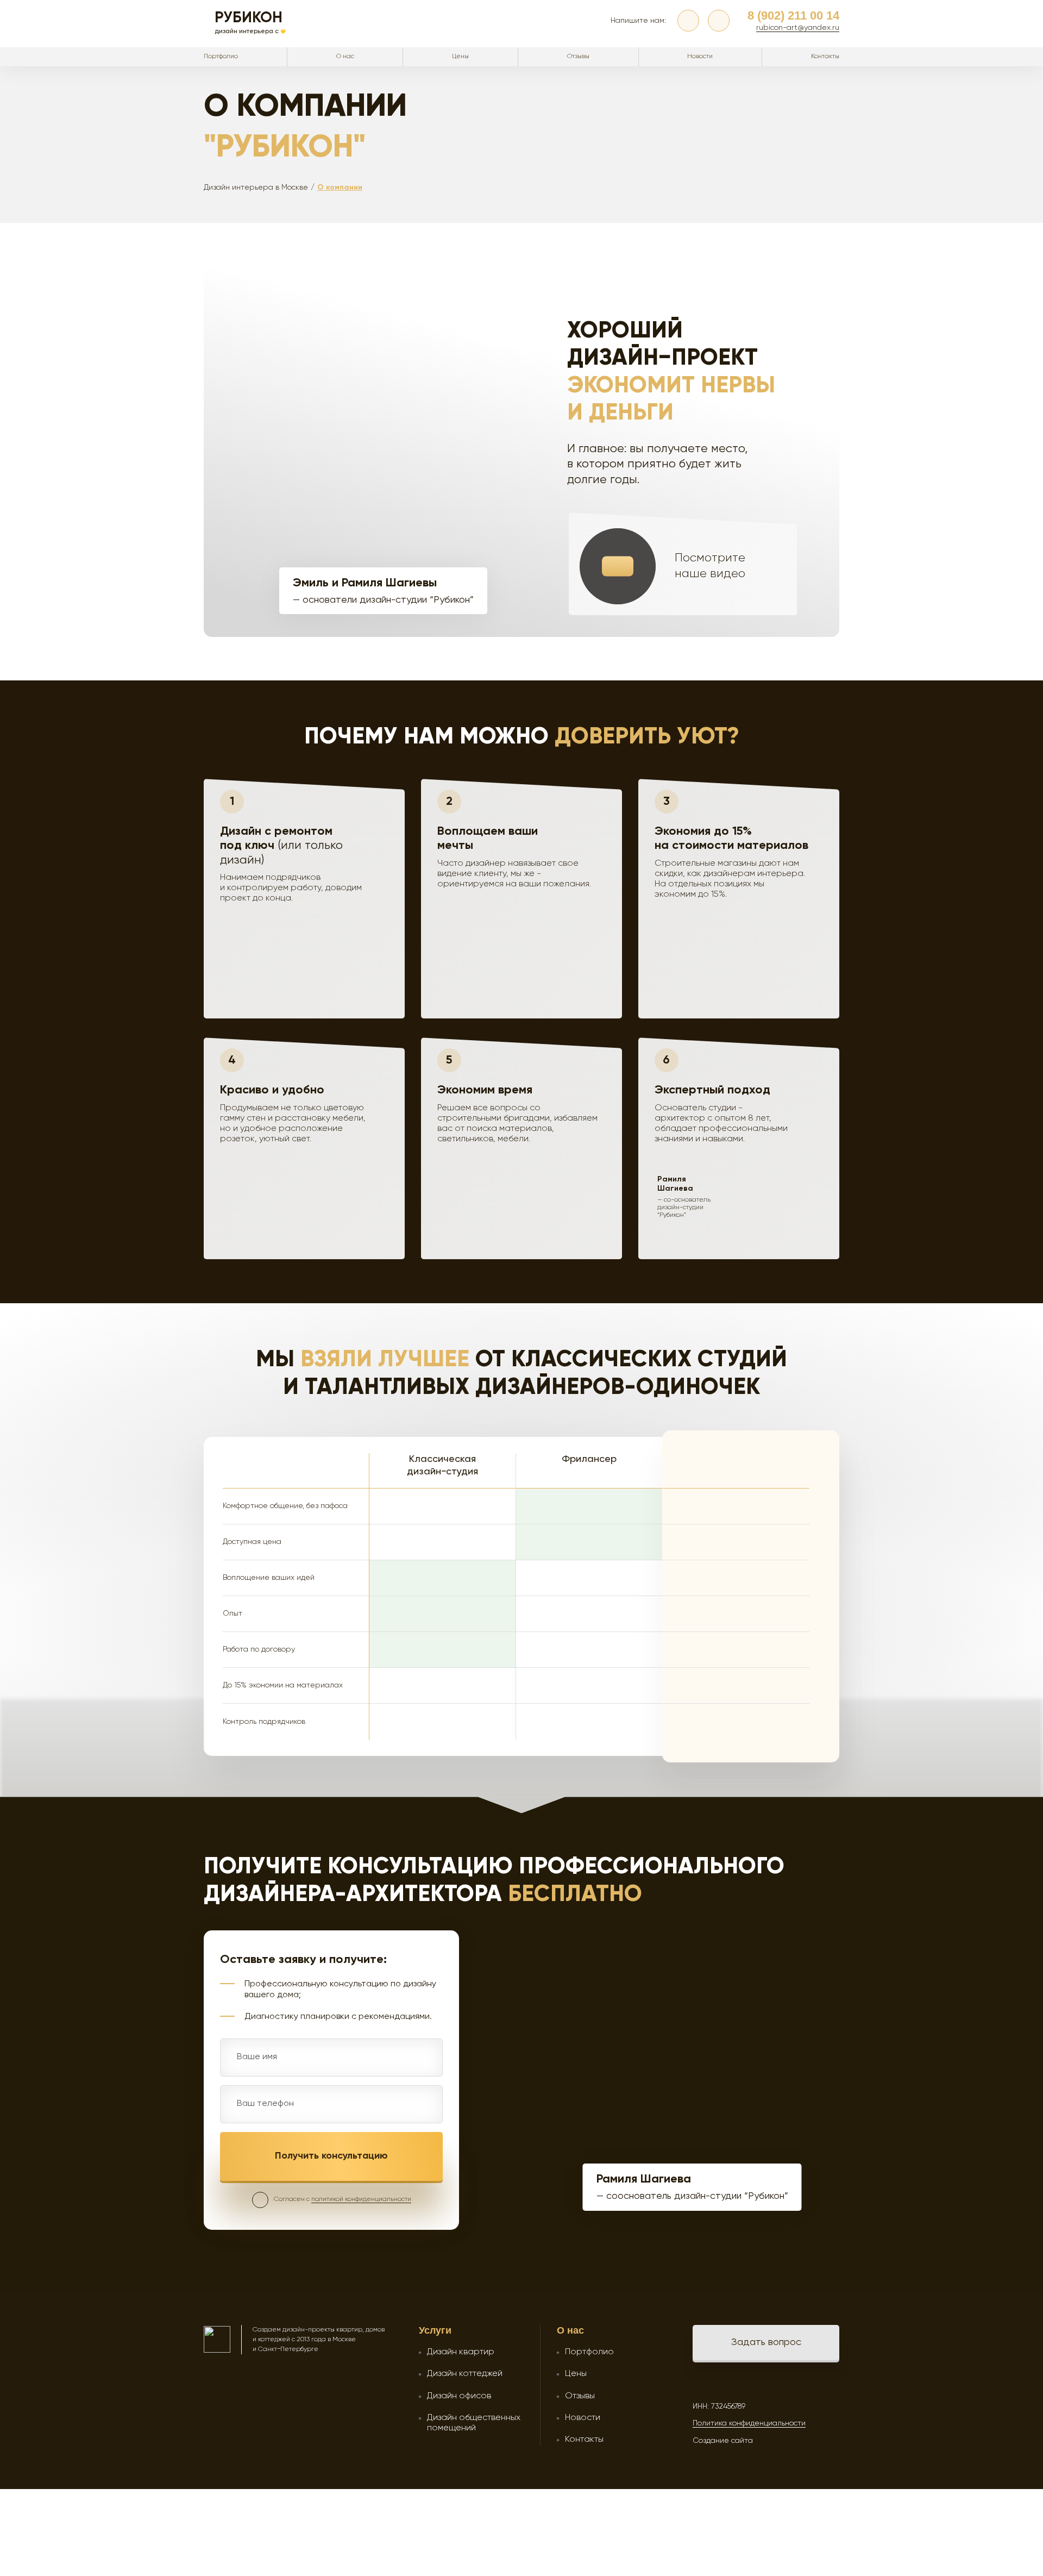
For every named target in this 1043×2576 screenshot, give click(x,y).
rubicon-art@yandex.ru (798, 28)
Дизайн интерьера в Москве (256, 187)
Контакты (825, 57)
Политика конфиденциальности (749, 2423)
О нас (345, 57)
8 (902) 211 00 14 (793, 15)
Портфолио (221, 57)
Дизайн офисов (459, 2396)
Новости (700, 57)
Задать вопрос (766, 2342)
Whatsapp (719, 21)
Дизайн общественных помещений (474, 2423)
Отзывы (578, 57)
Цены (460, 57)
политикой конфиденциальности (361, 2199)
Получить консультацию (331, 2156)
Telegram (688, 21)
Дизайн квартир (461, 2352)
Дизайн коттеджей (465, 2374)
